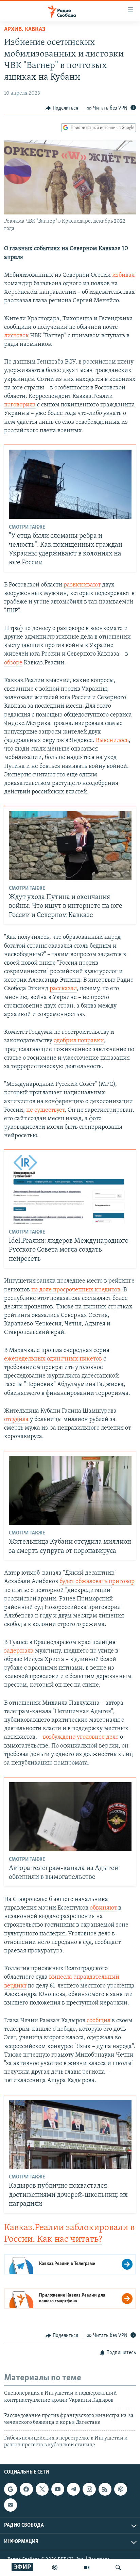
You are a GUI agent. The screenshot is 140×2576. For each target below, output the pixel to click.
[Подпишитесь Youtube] (58, 2489)
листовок (16, 336)
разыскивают (82, 585)
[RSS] (105, 2489)
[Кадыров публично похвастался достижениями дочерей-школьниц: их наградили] (70, 2134)
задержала (19, 1651)
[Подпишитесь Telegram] (73, 2489)
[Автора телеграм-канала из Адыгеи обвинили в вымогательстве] (70, 1817)
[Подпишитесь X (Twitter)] (42, 2489)
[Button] (62, 108)
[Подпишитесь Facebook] (26, 2489)
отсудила (16, 1420)
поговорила (20, 405)
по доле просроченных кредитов (76, 1290)
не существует (45, 1110)
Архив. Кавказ (25, 30)
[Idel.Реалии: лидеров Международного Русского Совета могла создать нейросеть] (70, 1189)
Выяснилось (112, 741)
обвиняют (103, 1908)
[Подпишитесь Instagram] (89, 2489)
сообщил (99, 2021)
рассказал (63, 989)
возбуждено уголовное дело (81, 1737)
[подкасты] (55, 2567)
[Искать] (118, 2567)
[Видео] (87, 2567)
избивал (123, 275)
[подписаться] (11, 2505)
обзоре (13, 663)
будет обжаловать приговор (97, 1582)
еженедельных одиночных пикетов (53, 1359)
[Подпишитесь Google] (11, 2489)
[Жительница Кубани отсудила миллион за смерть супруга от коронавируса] (70, 1490)
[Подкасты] (121, 2489)
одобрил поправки (79, 1041)
